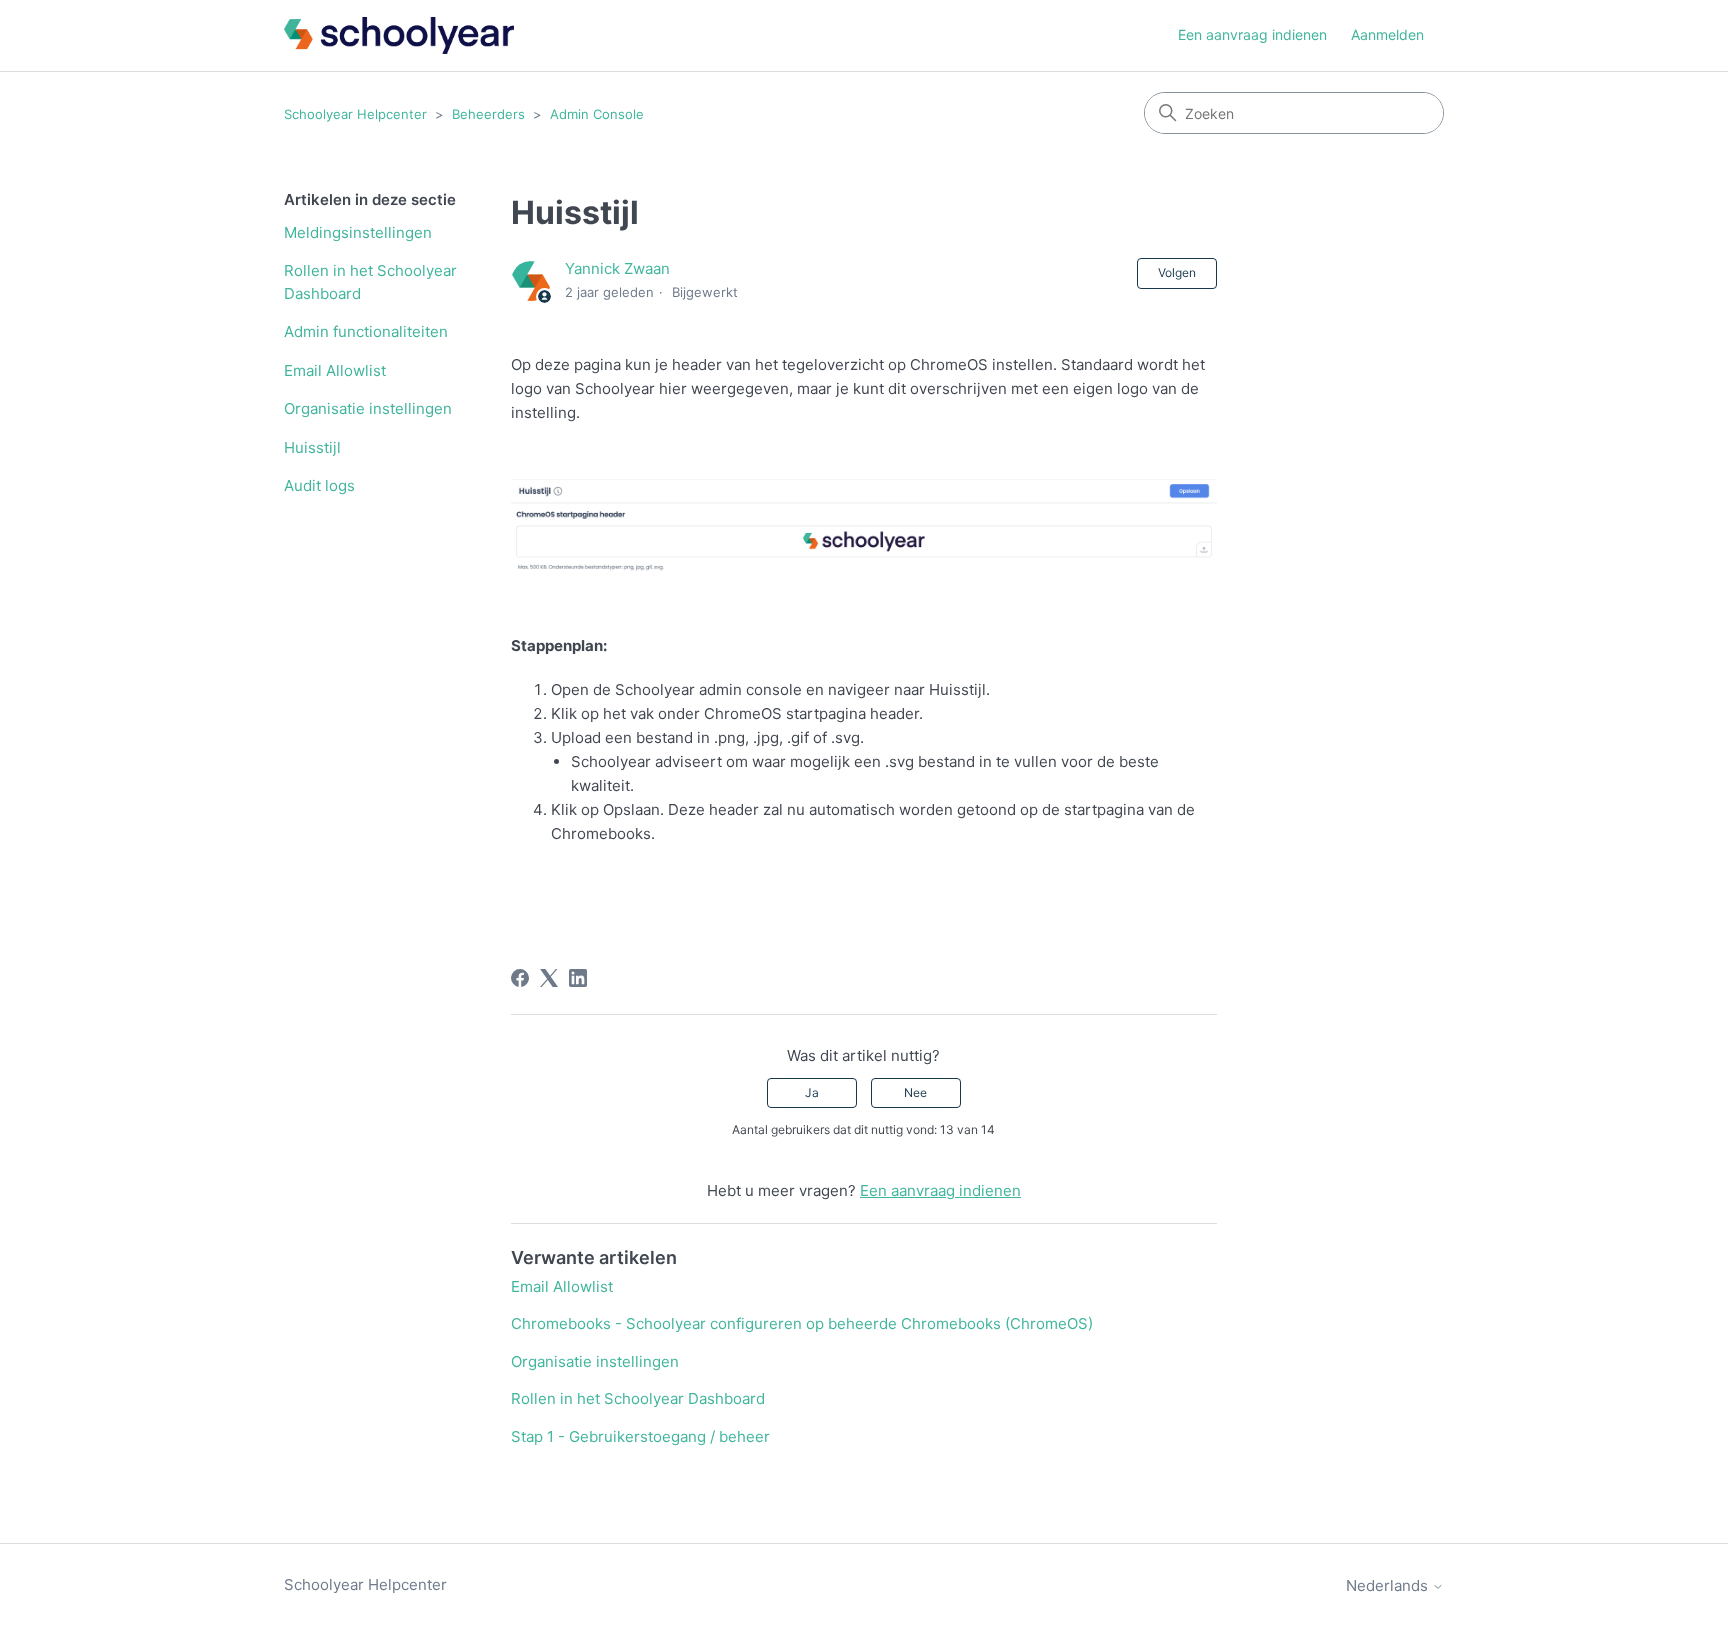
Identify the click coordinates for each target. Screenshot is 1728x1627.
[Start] (399, 35)
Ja (812, 1092)
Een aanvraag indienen (1252, 34)
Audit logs (319, 485)
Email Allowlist (335, 370)
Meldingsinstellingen (358, 232)
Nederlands (1389, 1585)
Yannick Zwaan (617, 268)
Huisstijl (312, 447)
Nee (915, 1092)
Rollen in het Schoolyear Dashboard (370, 282)
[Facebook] (520, 978)
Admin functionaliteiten (366, 331)
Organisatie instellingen (368, 408)
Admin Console (597, 114)
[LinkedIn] (578, 978)
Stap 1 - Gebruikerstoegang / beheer (640, 1436)
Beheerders (488, 114)
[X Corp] (549, 978)
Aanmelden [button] (1387, 34)
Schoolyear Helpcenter (355, 114)
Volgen (1177, 272)
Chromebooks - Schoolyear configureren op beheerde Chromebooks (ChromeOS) (802, 1323)
